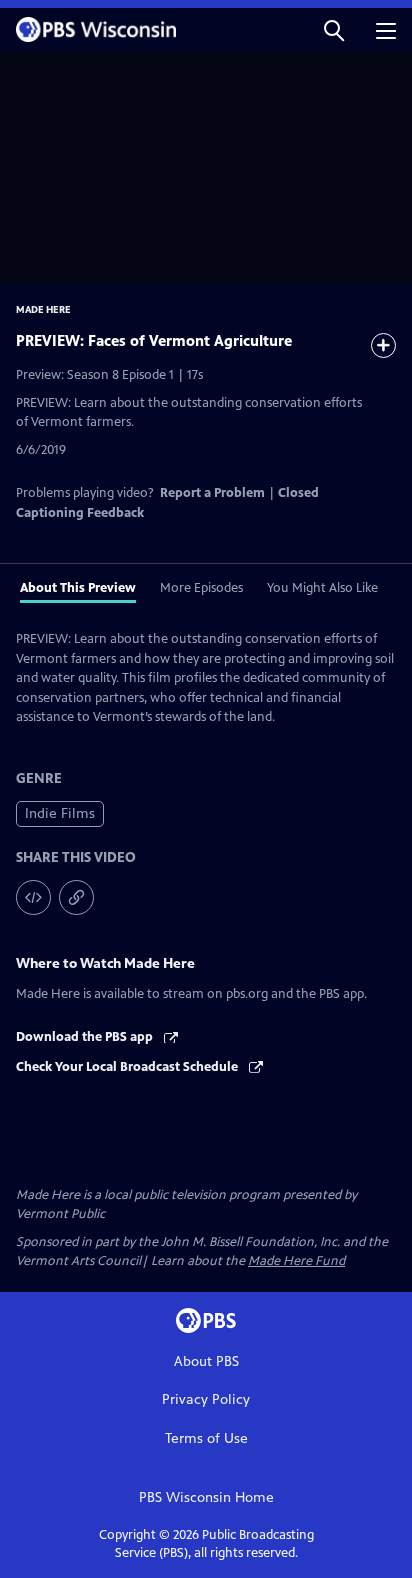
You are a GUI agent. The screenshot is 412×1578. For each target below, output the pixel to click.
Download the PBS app (86, 1037)
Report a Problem (212, 493)
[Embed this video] (33, 897)
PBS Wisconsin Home (206, 1497)
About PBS (206, 1361)
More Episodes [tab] (201, 588)
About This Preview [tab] (78, 588)
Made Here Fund (296, 1261)
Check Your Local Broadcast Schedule (128, 1067)
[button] (334, 29)
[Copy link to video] (76, 897)
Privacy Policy (206, 1399)
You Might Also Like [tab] (322, 588)
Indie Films (60, 813)
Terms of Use (206, 1438)
